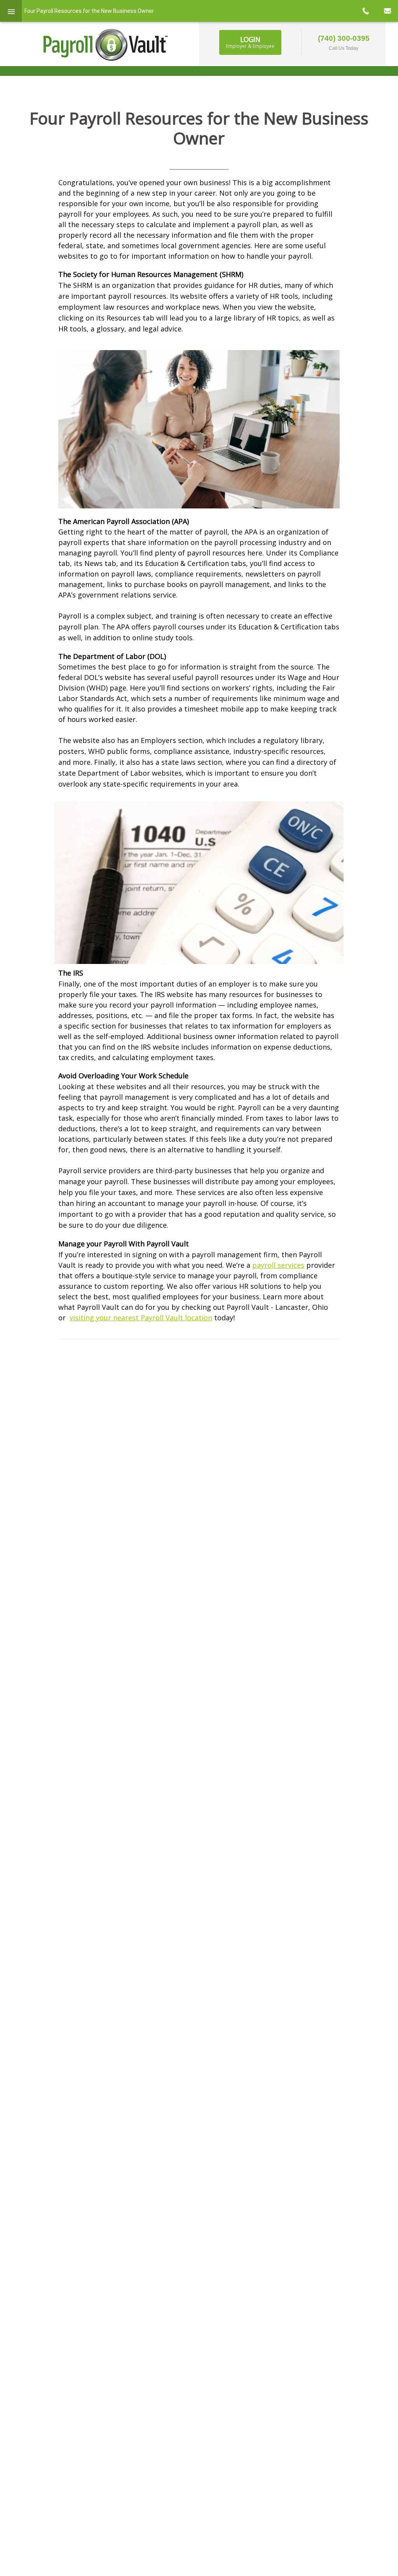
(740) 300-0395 (344, 38)
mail (387, 11)
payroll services (278, 1265)
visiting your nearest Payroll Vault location (141, 1318)
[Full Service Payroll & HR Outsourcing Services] (106, 45)
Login (250, 42)
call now (365, 11)
